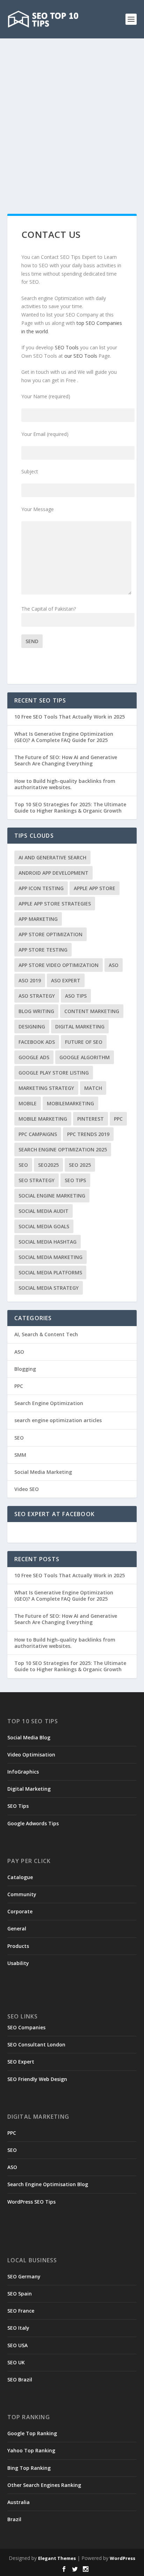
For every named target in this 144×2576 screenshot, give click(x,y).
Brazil (14, 2519)
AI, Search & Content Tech (46, 1334)
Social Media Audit (44, 1211)
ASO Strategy (37, 996)
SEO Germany (24, 2276)
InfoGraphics (23, 1772)
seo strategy (37, 1180)
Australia (19, 2502)
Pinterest (91, 1119)
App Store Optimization (51, 934)
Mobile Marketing (43, 1119)
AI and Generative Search (52, 857)
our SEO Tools (81, 356)
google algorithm (85, 1057)
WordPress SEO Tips (31, 2202)
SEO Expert (21, 2062)
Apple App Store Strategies (55, 904)
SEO (23, 1165)
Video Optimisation (31, 1755)
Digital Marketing (80, 1027)
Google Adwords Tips (33, 1823)
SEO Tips (18, 1806)
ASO (114, 965)
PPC (118, 1119)
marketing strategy (46, 1088)
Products (18, 1946)
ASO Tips (76, 996)
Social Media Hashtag (48, 1242)
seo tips (75, 1180)
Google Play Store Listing (54, 1073)
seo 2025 (80, 1165)
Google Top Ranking (32, 2433)
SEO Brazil (20, 2379)
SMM (20, 1455)
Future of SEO (84, 1042)
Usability (18, 1963)
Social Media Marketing (51, 1257)
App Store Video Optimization (59, 965)
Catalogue (20, 1877)
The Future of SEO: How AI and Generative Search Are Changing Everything (66, 760)
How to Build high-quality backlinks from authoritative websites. (65, 784)
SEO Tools (67, 347)
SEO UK (16, 2362)
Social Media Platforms (50, 1272)
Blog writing (36, 1011)
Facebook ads (37, 1042)
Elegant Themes (57, 2558)
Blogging (25, 1369)
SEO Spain (20, 2294)
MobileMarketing (70, 1103)
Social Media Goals (44, 1226)
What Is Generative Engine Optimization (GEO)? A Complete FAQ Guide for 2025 (64, 737)
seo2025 (48, 1165)
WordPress (123, 2558)
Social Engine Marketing (52, 1196)
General (17, 1929)
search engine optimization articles (58, 1420)
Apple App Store (95, 888)
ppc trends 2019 (88, 1134)
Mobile (28, 1103)
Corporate (20, 1911)
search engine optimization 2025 (63, 1149)
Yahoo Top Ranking (31, 2450)
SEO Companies (26, 2027)
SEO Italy (18, 2328)
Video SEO (27, 1489)
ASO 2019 (30, 980)
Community (22, 1894)
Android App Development (53, 873)
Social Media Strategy (49, 1288)
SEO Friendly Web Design (37, 2079)
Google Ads (34, 1057)
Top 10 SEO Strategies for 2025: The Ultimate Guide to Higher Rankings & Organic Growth (70, 807)
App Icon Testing (41, 888)
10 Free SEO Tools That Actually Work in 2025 (70, 717)
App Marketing (38, 919)
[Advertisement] (72, 114)
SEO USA (17, 2345)
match (93, 1088)
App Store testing (43, 950)
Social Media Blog (29, 1737)
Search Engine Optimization (49, 1403)
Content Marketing (92, 1011)
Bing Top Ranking (29, 2468)
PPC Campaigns (38, 1134)
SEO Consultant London (36, 2044)
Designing (32, 1027)
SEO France (21, 2311)
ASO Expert (66, 980)
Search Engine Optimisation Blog (48, 2184)
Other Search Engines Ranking (44, 2485)
